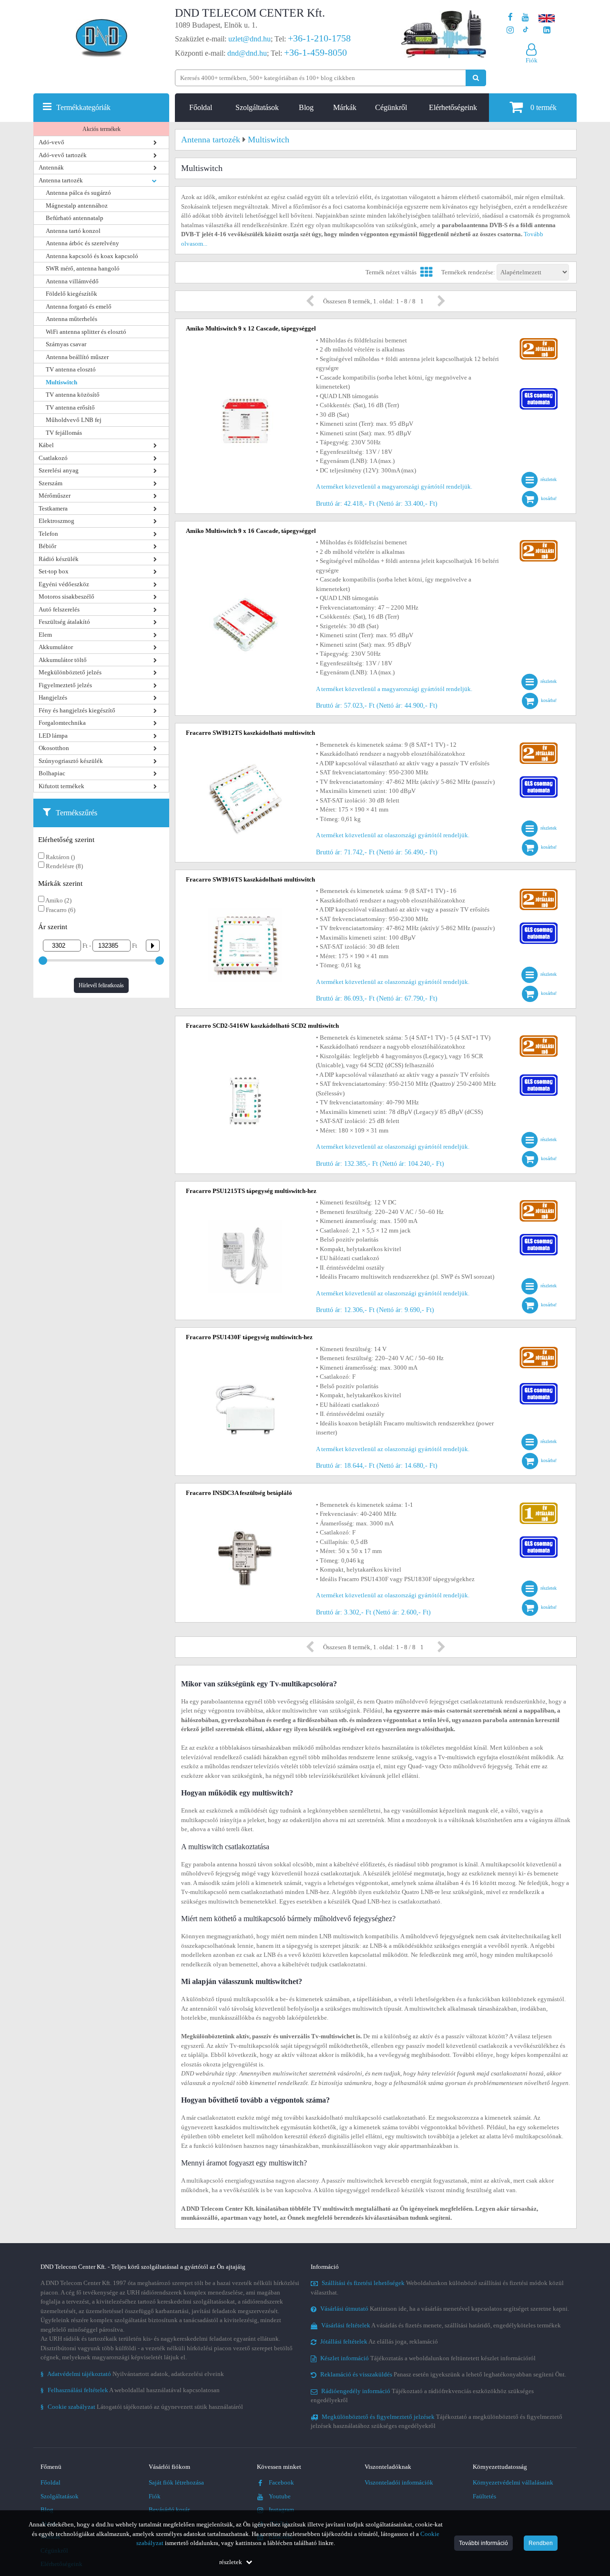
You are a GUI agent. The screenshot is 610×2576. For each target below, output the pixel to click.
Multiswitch (61, 382)
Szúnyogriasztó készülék (71, 761)
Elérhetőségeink (453, 107)
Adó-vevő (51, 142)
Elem (45, 635)
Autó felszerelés (59, 609)
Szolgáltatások (257, 107)
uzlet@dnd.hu (249, 39)
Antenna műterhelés (71, 319)
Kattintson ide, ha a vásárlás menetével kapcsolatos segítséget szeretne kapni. (445, 2309)
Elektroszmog (56, 521)
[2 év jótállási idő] (539, 340)
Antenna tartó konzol (73, 231)
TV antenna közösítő (73, 395)
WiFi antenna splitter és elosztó (86, 332)
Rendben (541, 2543)
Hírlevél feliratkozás (101, 985)
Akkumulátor (56, 647)
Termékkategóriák (83, 107)
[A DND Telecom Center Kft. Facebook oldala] (510, 17)
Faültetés (484, 2496)
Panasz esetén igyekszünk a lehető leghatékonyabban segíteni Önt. (443, 2374)
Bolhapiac (52, 773)
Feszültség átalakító (64, 622)
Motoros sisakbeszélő (66, 596)
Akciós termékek (102, 129)
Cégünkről (391, 107)
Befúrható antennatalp (75, 218)
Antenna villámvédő (72, 281)
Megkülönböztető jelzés (70, 672)
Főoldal (201, 107)
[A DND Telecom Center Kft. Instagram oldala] (510, 30)
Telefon (48, 534)
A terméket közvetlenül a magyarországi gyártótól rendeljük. (394, 486)
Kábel (46, 445)
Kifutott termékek (61, 786)
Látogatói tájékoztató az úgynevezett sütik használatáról (142, 2407)
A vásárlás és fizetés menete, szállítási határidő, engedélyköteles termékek (441, 2325)
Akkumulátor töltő (63, 660)
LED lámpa (53, 736)
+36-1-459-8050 (315, 52)
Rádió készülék (59, 559)
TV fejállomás (64, 433)
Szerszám (51, 483)
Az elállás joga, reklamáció (379, 2341)
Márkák (345, 107)
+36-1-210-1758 (319, 38)
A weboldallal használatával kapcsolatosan (130, 2390)
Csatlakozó (53, 458)
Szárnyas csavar (66, 344)
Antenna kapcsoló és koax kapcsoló (92, 256)
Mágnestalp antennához (77, 205)
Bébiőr (47, 546)
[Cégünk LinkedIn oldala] (547, 30)
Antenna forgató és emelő (79, 306)
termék (544, 107)
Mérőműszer (55, 496)
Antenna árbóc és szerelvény (82, 243)
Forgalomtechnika (62, 723)
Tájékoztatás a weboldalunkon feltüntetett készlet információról (428, 2358)
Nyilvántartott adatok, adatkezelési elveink (132, 2374)
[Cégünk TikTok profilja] (525, 30)
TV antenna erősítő (70, 407)
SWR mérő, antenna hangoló (83, 268)
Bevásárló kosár (169, 2510)
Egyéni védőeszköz (64, 584)
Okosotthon (54, 748)
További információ (483, 2543)
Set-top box (54, 571)
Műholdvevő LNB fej (74, 420)
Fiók (155, 2496)
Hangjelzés (53, 697)
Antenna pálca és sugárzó (78, 193)
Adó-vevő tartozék (63, 155)
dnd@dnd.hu (247, 53)
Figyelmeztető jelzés (65, 685)
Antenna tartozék (61, 180)
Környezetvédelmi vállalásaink (513, 2482)
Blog (306, 107)
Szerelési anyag (59, 470)
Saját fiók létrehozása (176, 2482)
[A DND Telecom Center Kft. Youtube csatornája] (525, 17)
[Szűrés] (149, 946)
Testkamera (53, 508)
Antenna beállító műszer (77, 357)
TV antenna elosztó (71, 369)
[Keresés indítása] (476, 78)
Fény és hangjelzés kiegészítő (77, 710)
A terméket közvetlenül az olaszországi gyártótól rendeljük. (393, 835)
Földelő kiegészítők (71, 294)
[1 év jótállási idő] (539, 1505)
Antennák (51, 167)
